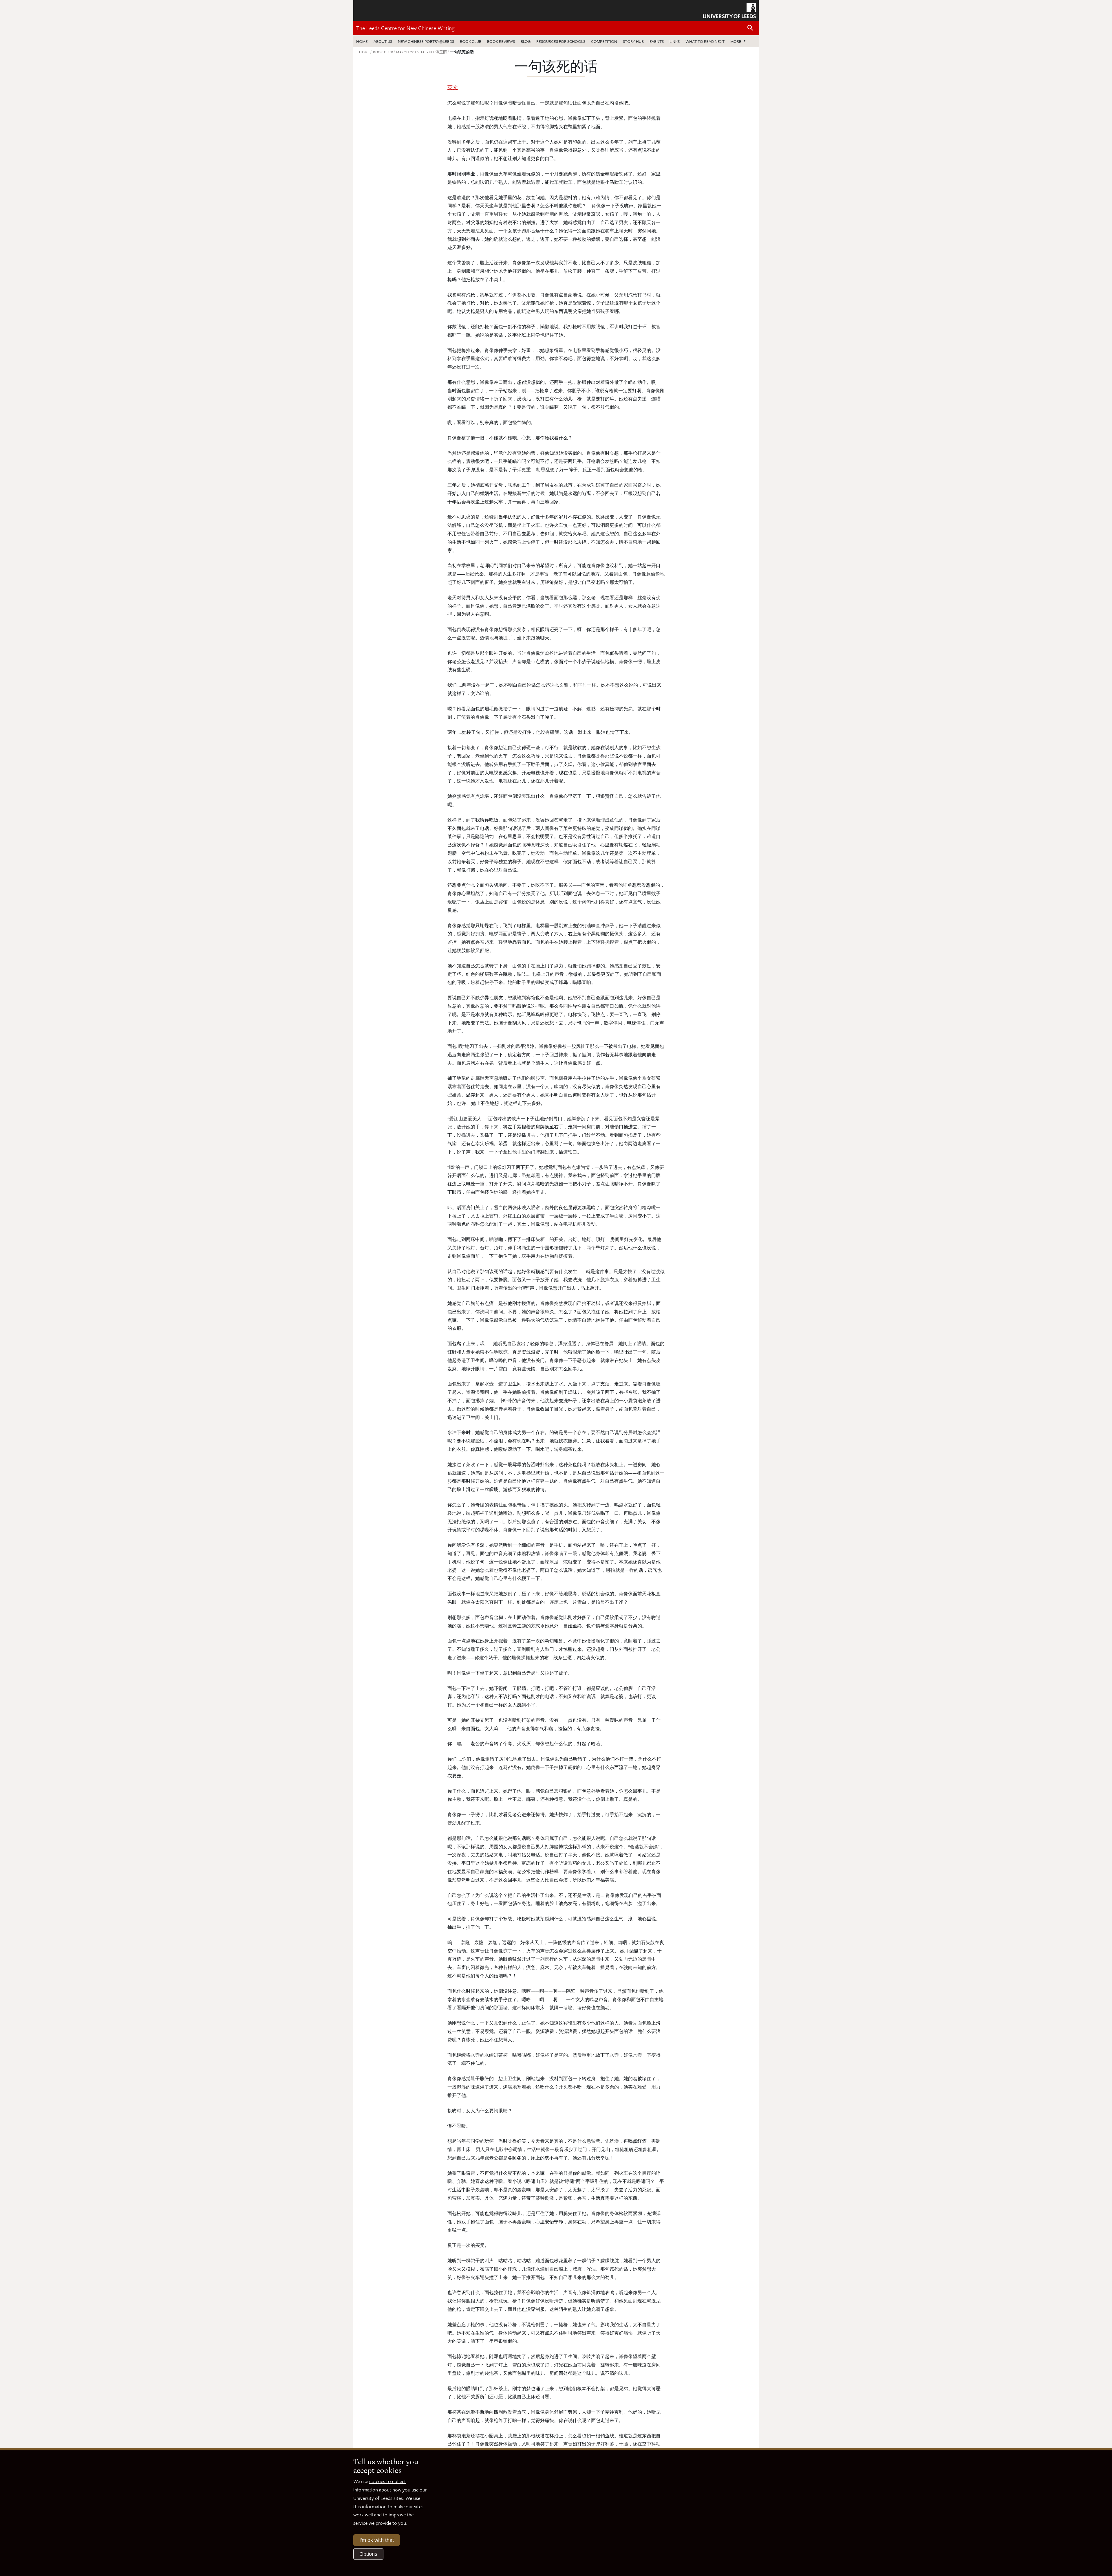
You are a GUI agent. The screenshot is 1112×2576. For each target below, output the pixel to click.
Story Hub (633, 41)
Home (362, 41)
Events (657, 41)
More (740, 41)
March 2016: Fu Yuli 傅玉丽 (422, 52)
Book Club (471, 41)
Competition (604, 41)
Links (675, 41)
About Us (383, 41)
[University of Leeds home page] (729, 10)
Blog (526, 41)
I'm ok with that (377, 2540)
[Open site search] (750, 28)
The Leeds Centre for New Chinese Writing (405, 28)
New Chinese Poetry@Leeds (426, 41)
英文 (453, 87)
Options (368, 2554)
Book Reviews (501, 41)
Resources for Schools (561, 41)
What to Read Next (705, 41)
